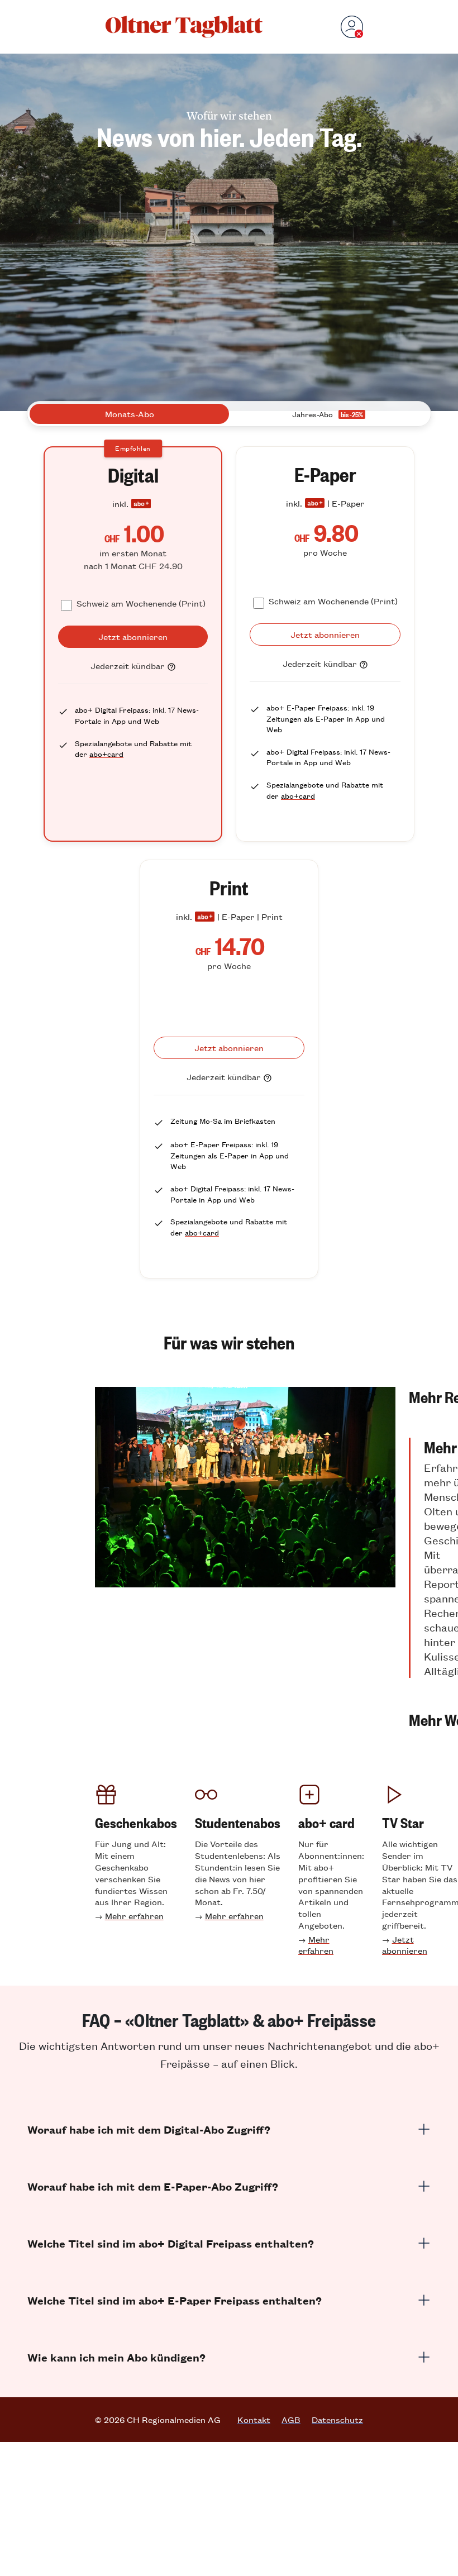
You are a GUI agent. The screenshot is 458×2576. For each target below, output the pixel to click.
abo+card (106, 754)
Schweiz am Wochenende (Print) (141, 603)
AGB (291, 2420)
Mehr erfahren (134, 1916)
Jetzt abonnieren (405, 1945)
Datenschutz (337, 2420)
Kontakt (254, 2420)
